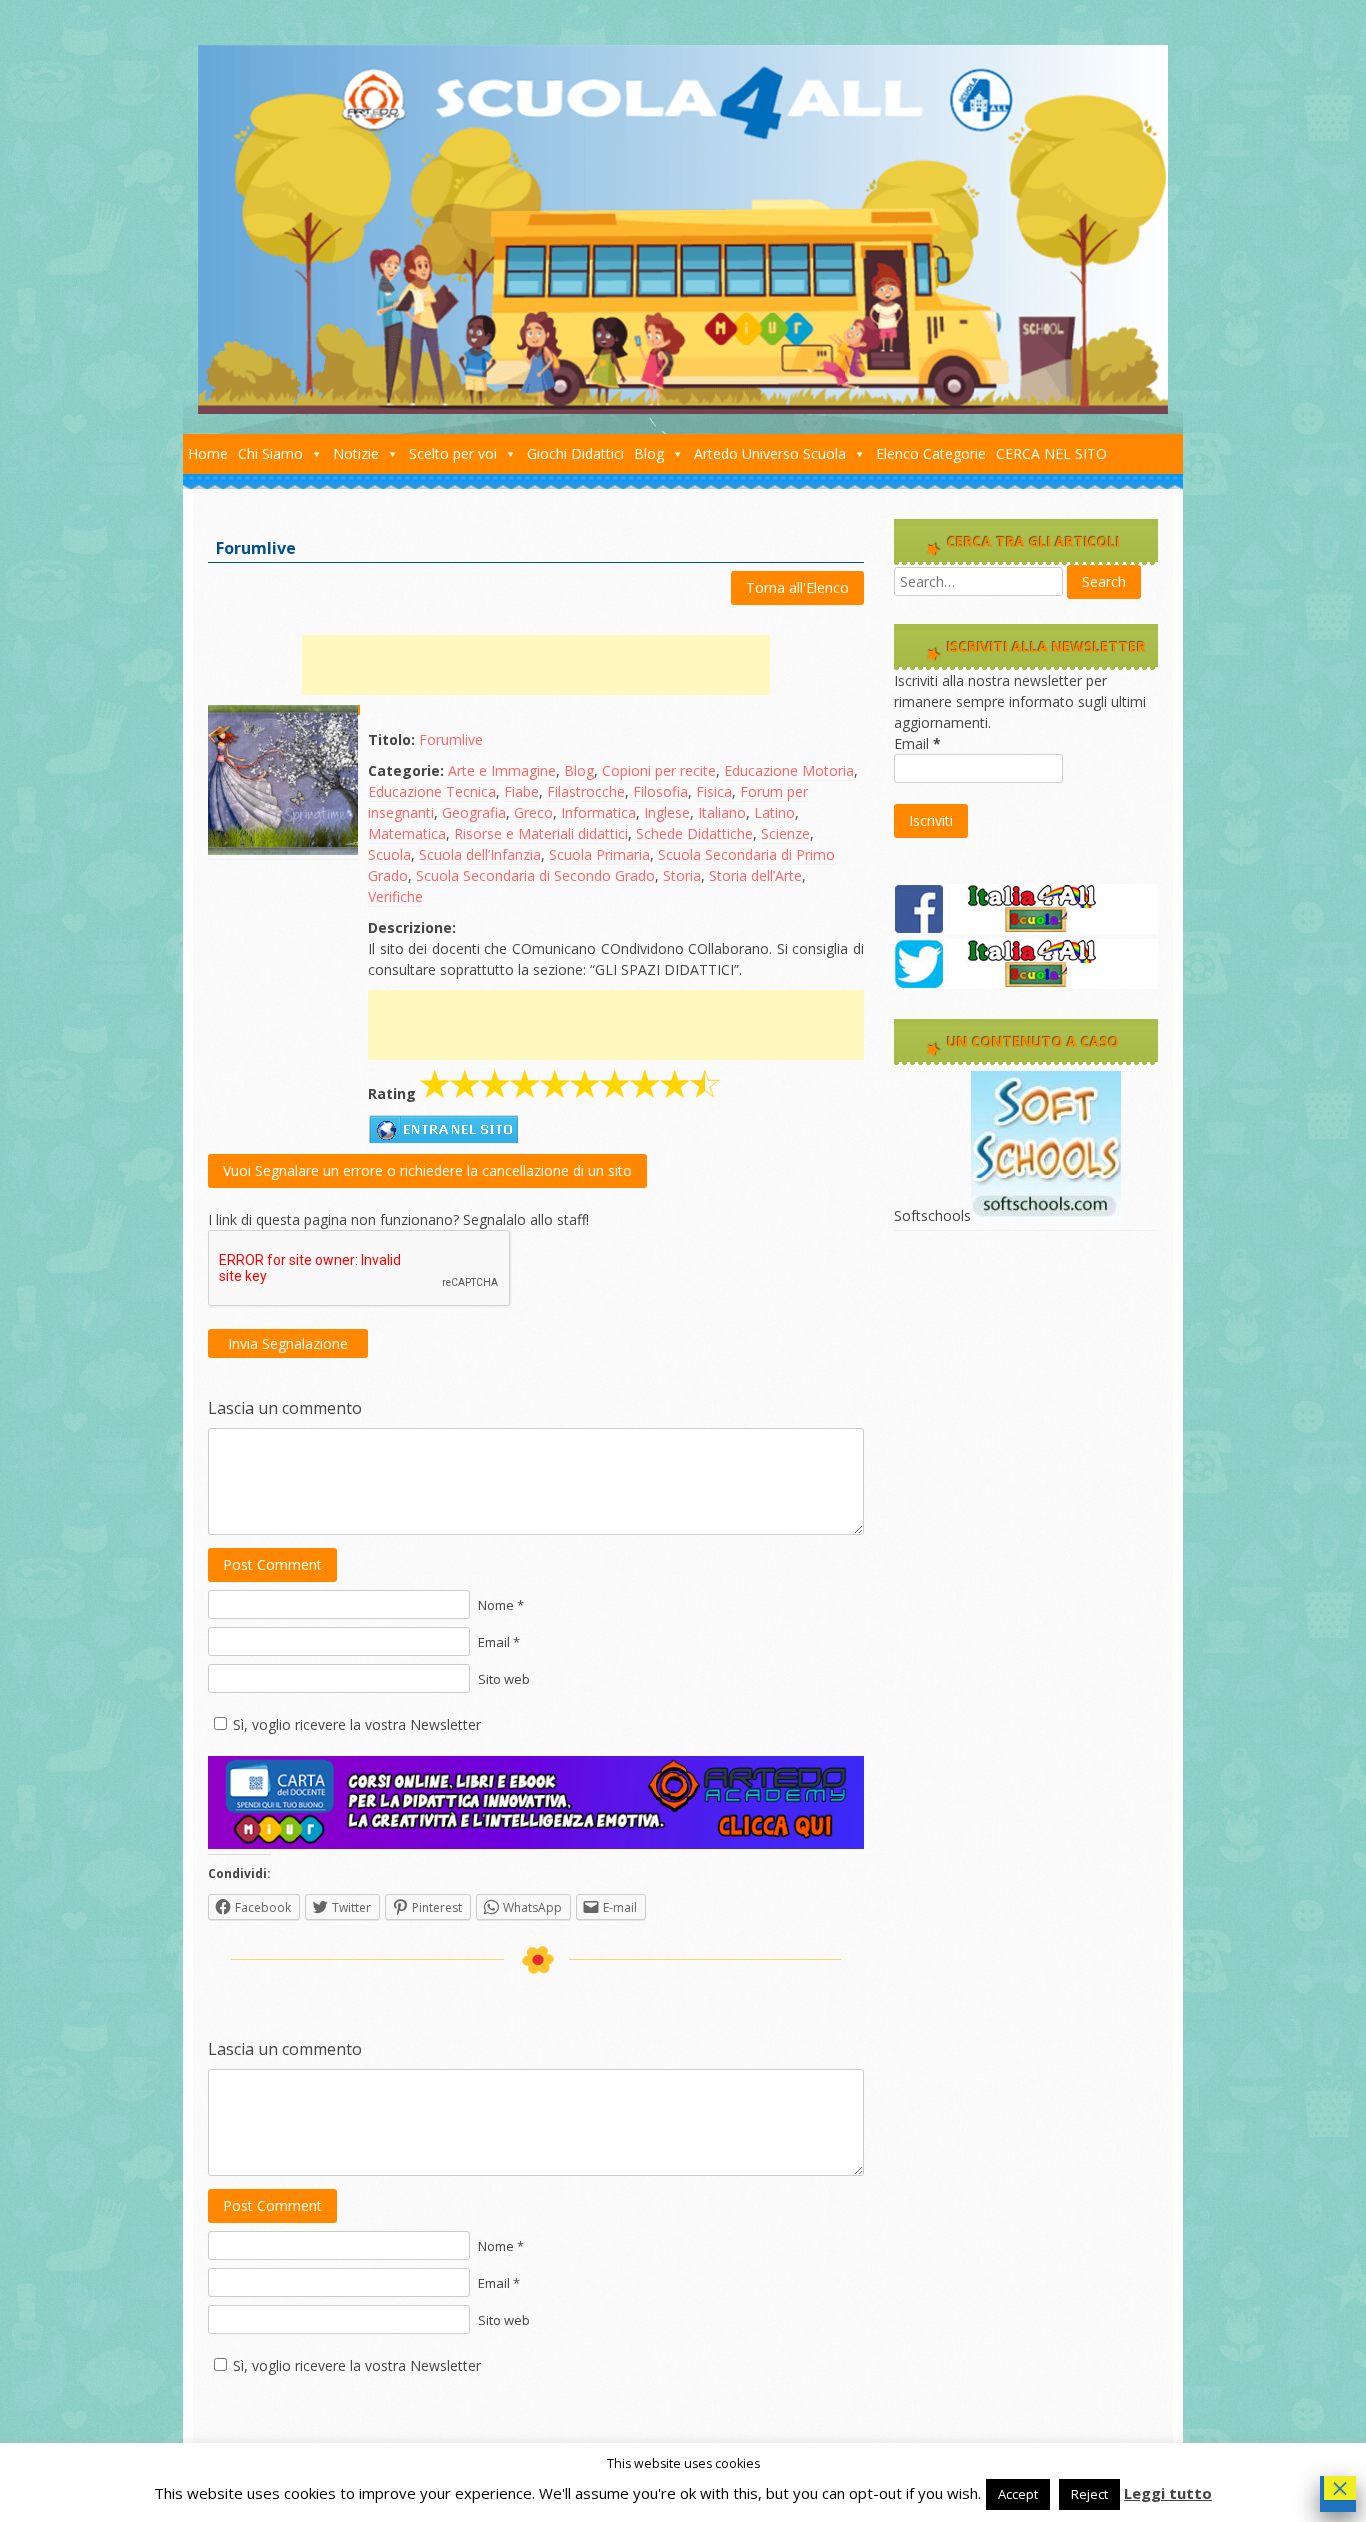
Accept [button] (1018, 2494)
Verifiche (395, 896)
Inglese (667, 812)
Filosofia (660, 791)
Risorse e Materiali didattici (541, 833)
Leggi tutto (1168, 2493)
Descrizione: (412, 927)
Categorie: (406, 770)
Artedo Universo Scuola (770, 453)
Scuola (389, 854)
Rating (392, 1093)
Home (208, 453)
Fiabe (521, 791)
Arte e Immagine (502, 770)
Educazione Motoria (789, 770)
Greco (533, 812)
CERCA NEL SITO (1051, 453)
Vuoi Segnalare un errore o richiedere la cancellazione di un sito (427, 1170)
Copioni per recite (659, 770)
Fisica (714, 791)
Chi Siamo (270, 453)
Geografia (474, 812)
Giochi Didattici (575, 453)
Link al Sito (443, 1129)
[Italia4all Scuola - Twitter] (1026, 983)
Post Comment (272, 1564)
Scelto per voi (453, 453)
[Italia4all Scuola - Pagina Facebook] (1026, 928)
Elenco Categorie (931, 453)
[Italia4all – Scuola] (683, 408)
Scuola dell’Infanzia (480, 854)
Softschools (932, 1215)
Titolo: (391, 739)
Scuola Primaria (599, 854)
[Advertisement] (536, 665)
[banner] (536, 1843)
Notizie (356, 453)
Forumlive (451, 739)
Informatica (598, 812)
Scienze (785, 833)
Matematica (407, 833)
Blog (649, 453)
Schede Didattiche (694, 833)
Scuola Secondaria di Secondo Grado (535, 875)
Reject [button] (1089, 2494)
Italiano (722, 812)
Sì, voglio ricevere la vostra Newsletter (357, 1724)
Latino (774, 812)
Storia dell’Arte (755, 875)
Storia (682, 875)
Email (917, 743)
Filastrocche (586, 791)
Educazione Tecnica (432, 791)
